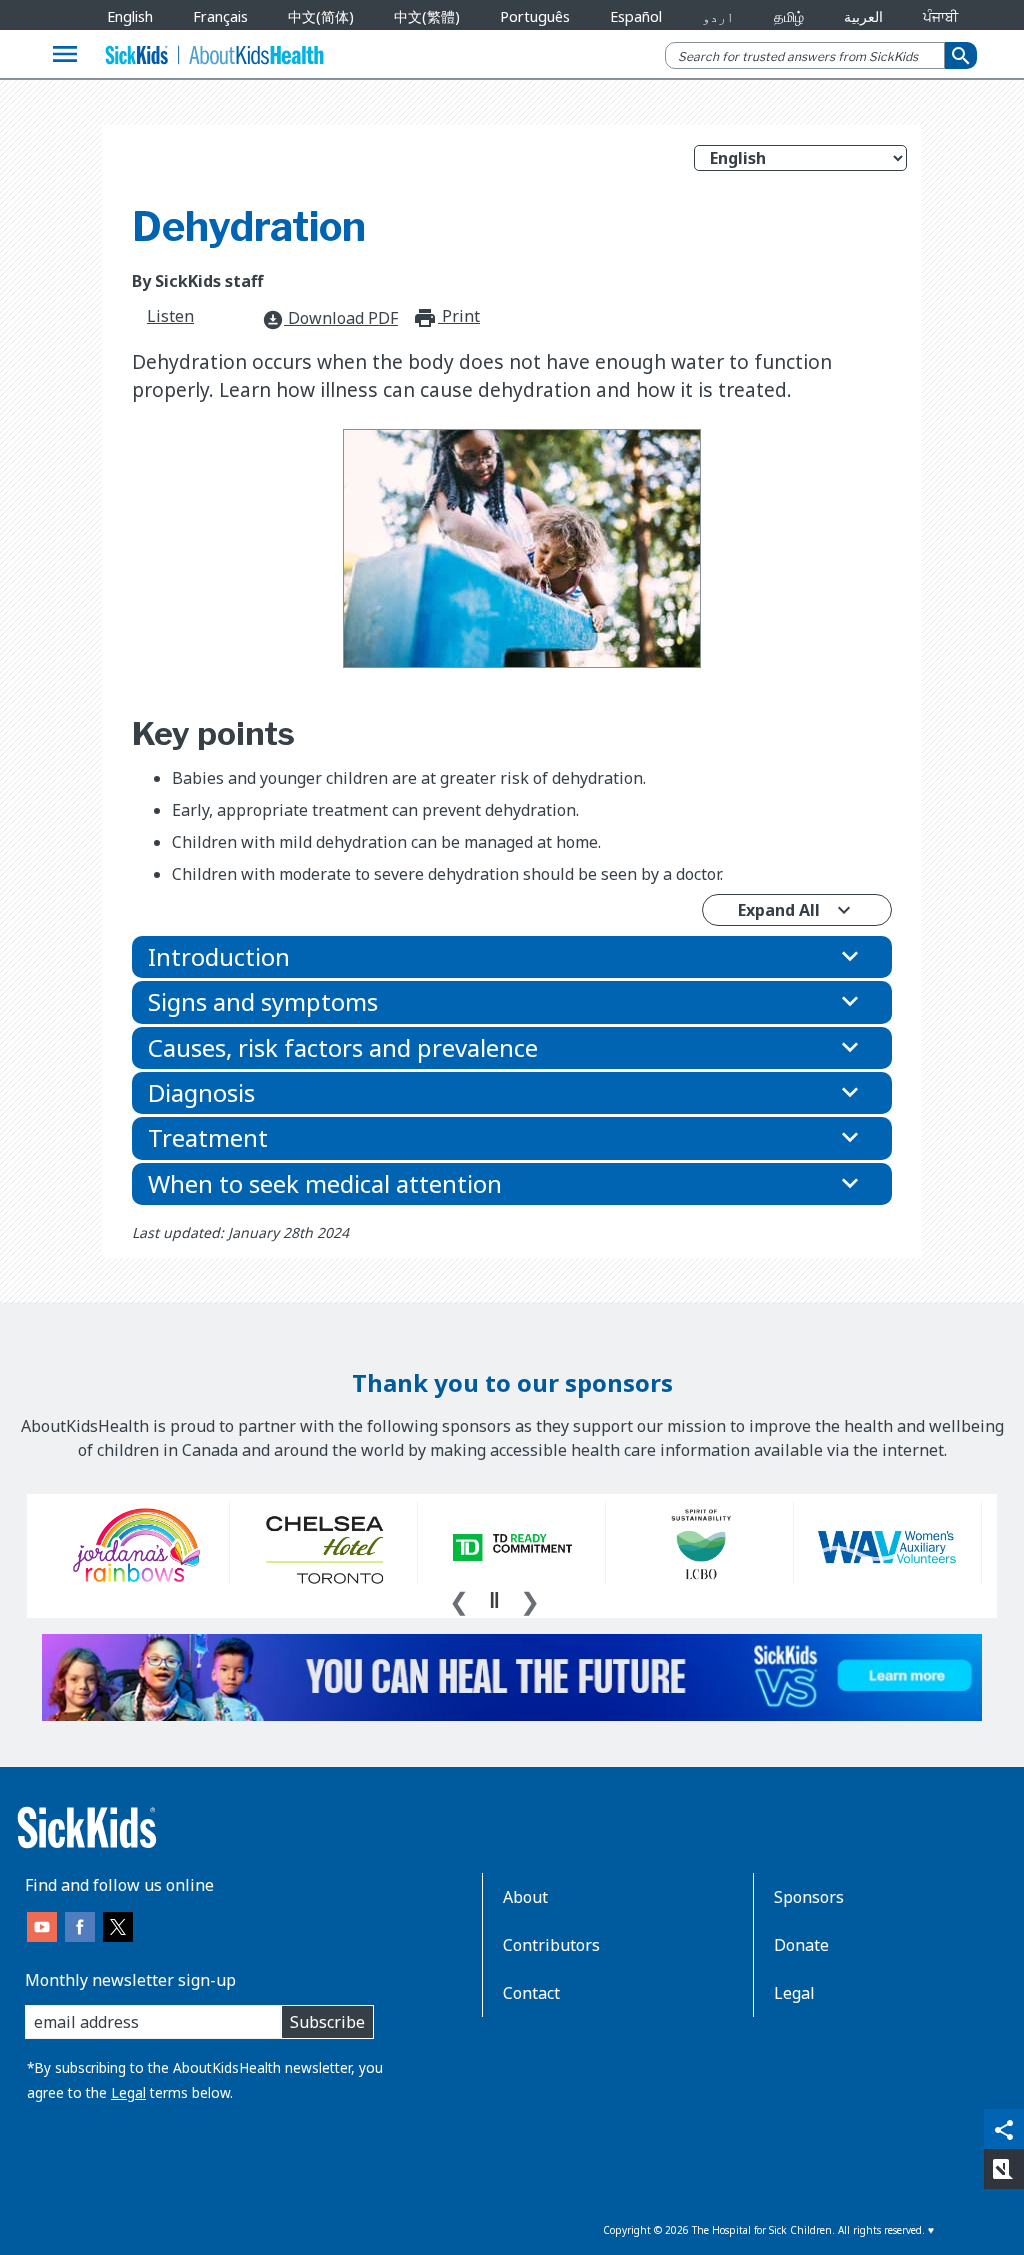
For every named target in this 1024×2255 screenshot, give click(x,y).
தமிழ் (789, 16)
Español (636, 16)
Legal (128, 2092)
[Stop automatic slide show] (494, 1600)
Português (535, 16)
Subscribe (327, 2022)
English (130, 16)
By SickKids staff (197, 281)
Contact (531, 1993)
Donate (801, 1945)
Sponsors (809, 1897)
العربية (863, 16)
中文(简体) (321, 16)
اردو (718, 16)
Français (220, 16)
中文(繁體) (427, 16)
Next (530, 1599)
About (525, 1897)
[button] (512, 957)
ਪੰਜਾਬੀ (940, 16)
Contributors (551, 1945)
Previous (459, 1599)
